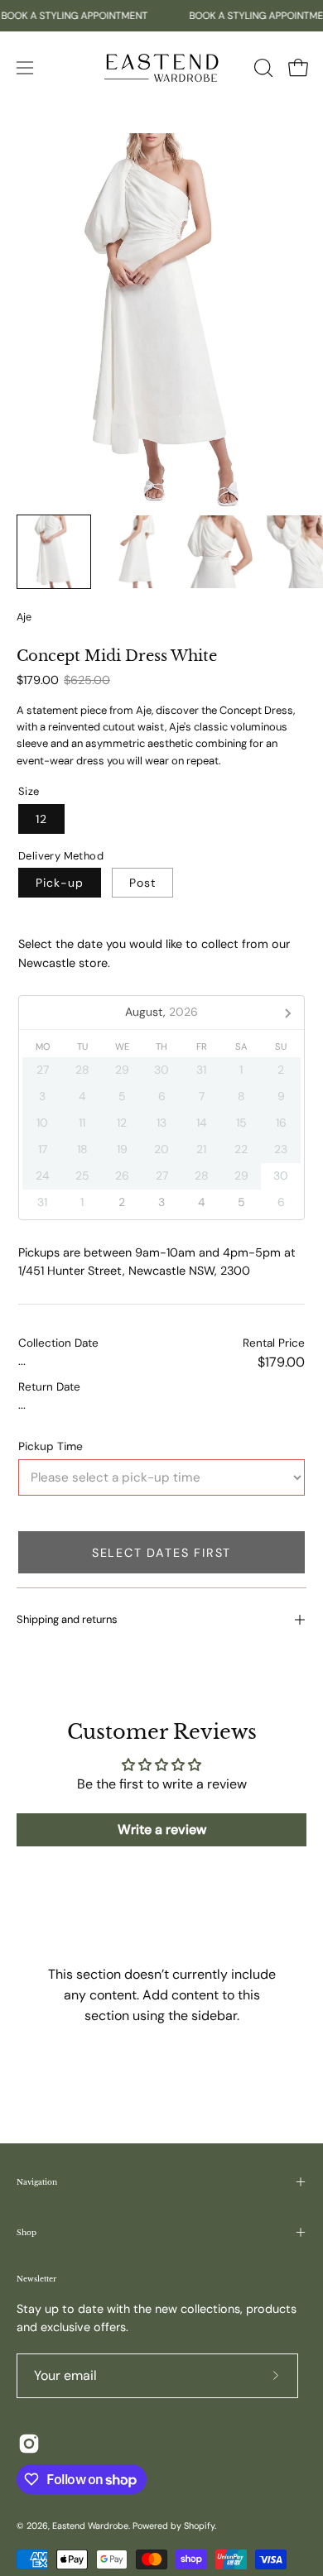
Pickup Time (51, 1446)
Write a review (162, 1829)
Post (142, 883)
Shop (27, 2232)
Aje (24, 617)
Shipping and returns (67, 1619)
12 (41, 818)
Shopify (199, 2526)
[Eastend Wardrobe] (161, 67)
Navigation (37, 2182)
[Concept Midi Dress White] (54, 552)
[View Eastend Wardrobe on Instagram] (29, 2444)
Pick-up (60, 883)
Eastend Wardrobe (90, 2526)
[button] (262, 68)
